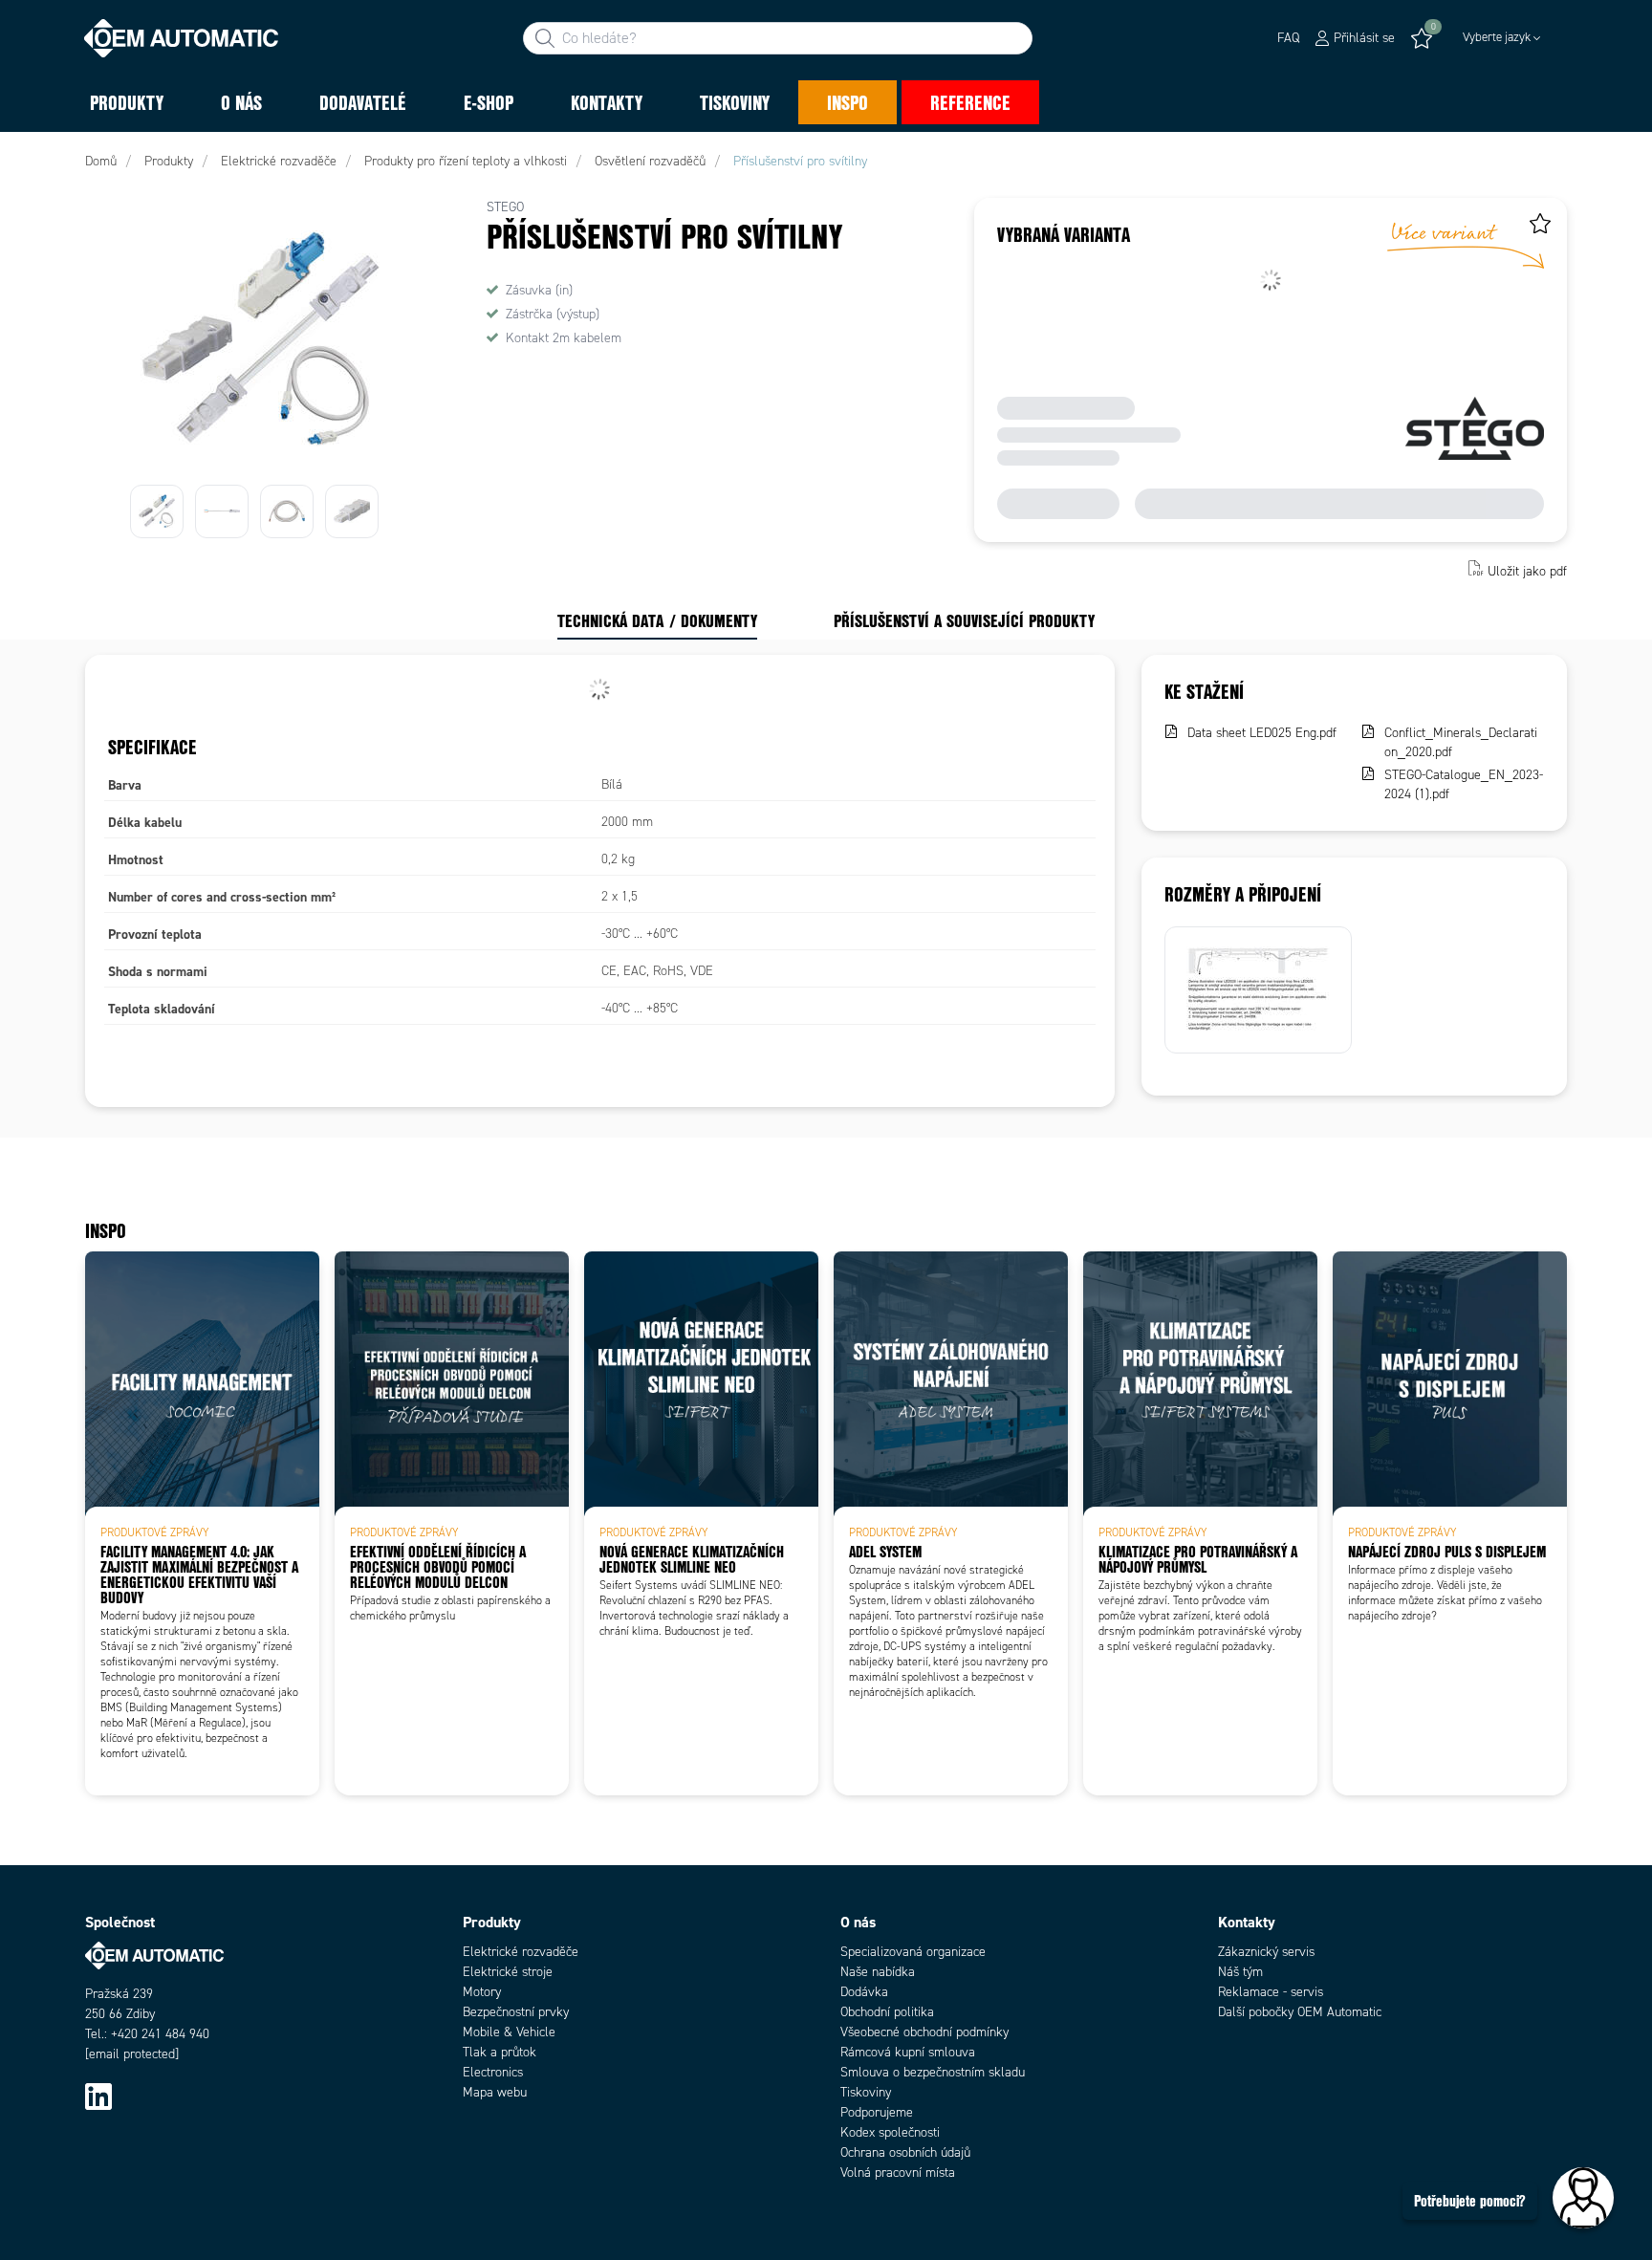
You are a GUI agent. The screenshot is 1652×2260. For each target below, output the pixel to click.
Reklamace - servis (1271, 1992)
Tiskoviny (866, 2092)
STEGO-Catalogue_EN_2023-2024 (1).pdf (1464, 784)
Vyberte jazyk (1497, 37)
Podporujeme (877, 2112)
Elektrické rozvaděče (521, 1952)
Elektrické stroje (508, 1972)
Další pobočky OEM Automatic (1300, 2012)
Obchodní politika (887, 2012)
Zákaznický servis (1266, 1952)
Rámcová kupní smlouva (908, 2052)
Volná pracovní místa (898, 2173)
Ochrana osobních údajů (905, 2152)
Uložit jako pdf (1527, 570)
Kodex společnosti (890, 2132)
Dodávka (864, 1992)
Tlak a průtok (500, 2052)
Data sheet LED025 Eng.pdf (1262, 733)
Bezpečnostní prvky (516, 2012)
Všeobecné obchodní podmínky (924, 2032)
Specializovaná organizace (913, 1952)
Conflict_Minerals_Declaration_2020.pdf (1461, 742)
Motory (482, 1992)
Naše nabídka (878, 1972)
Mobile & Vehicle (509, 2032)
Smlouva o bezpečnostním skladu (933, 2072)
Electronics (493, 2072)
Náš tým (1240, 1972)
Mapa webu (495, 2092)
